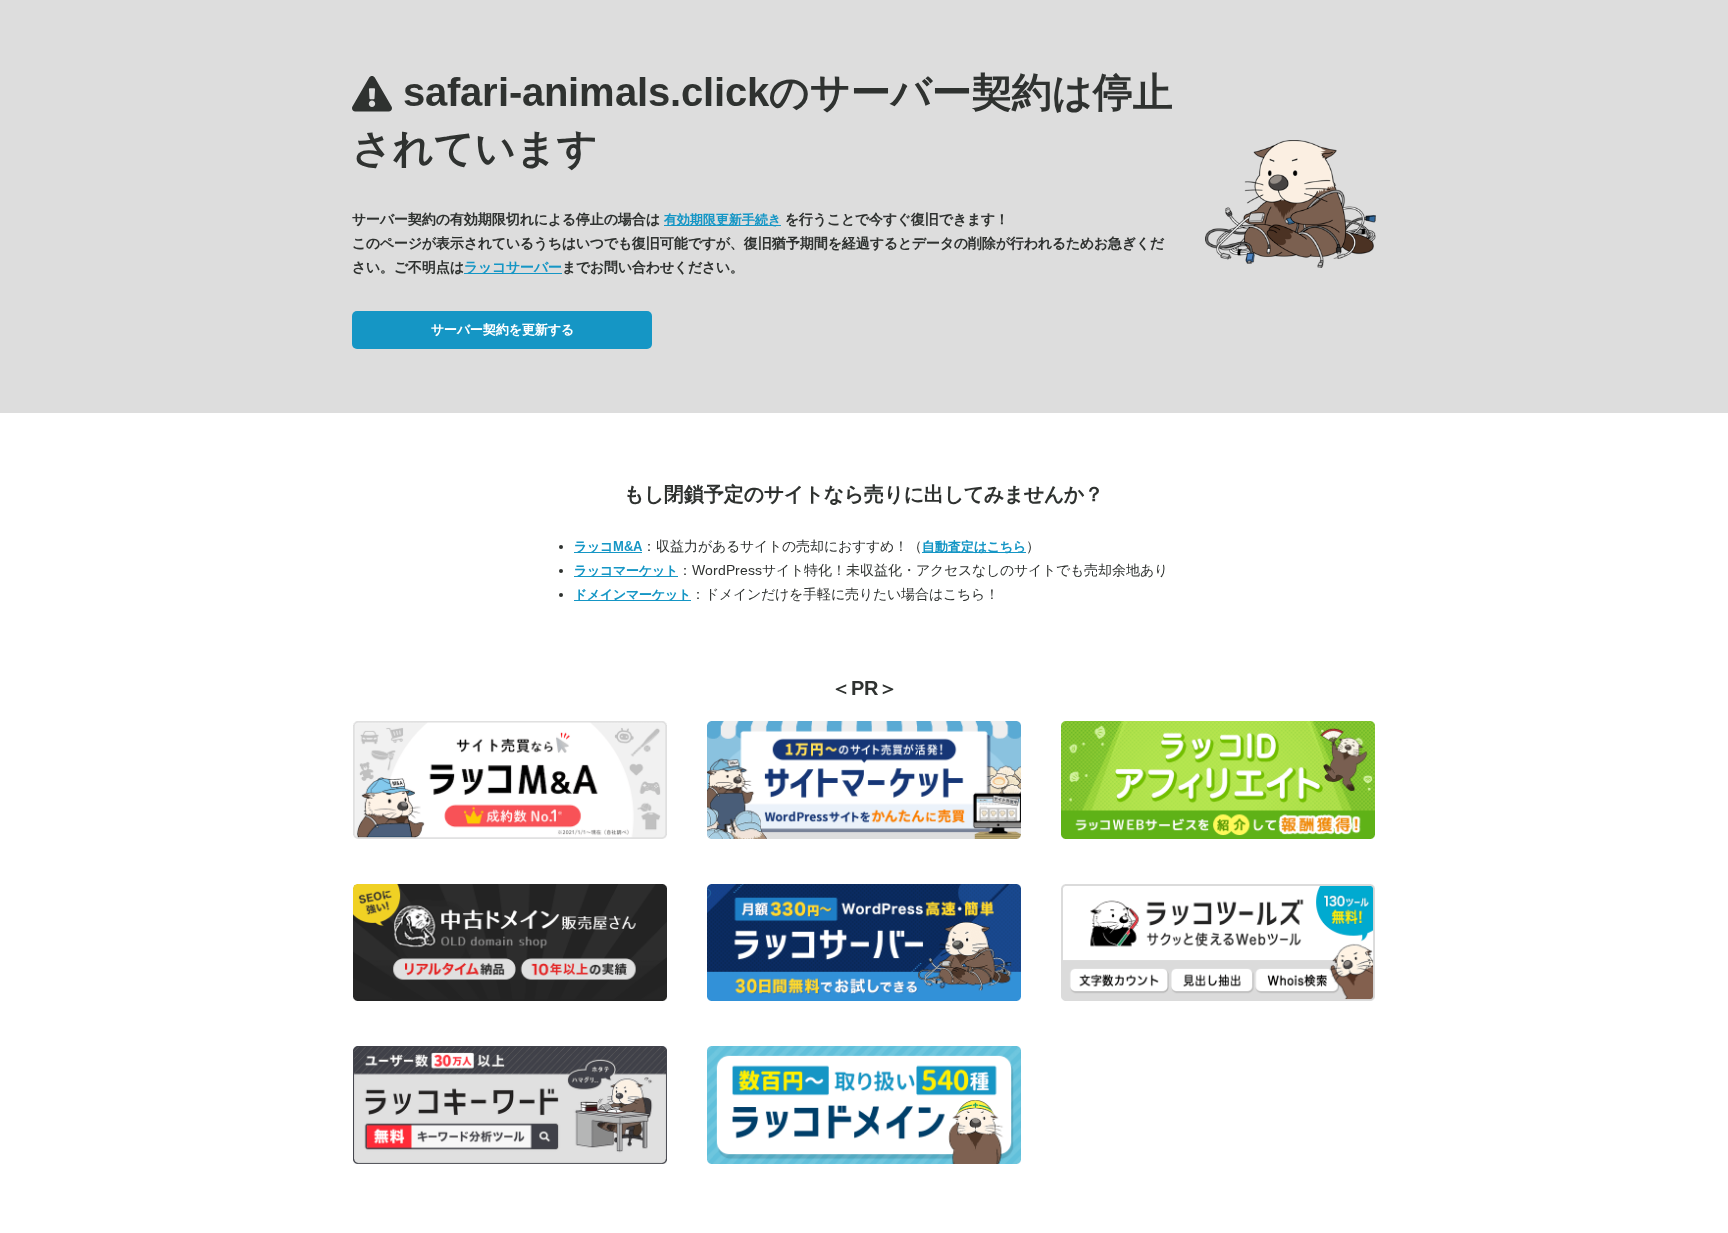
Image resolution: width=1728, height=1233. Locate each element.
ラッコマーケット (626, 570)
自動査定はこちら (974, 546)
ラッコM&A (608, 546)
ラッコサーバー (513, 267)
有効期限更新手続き (722, 219)
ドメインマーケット (632, 594)
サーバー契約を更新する (502, 329)
